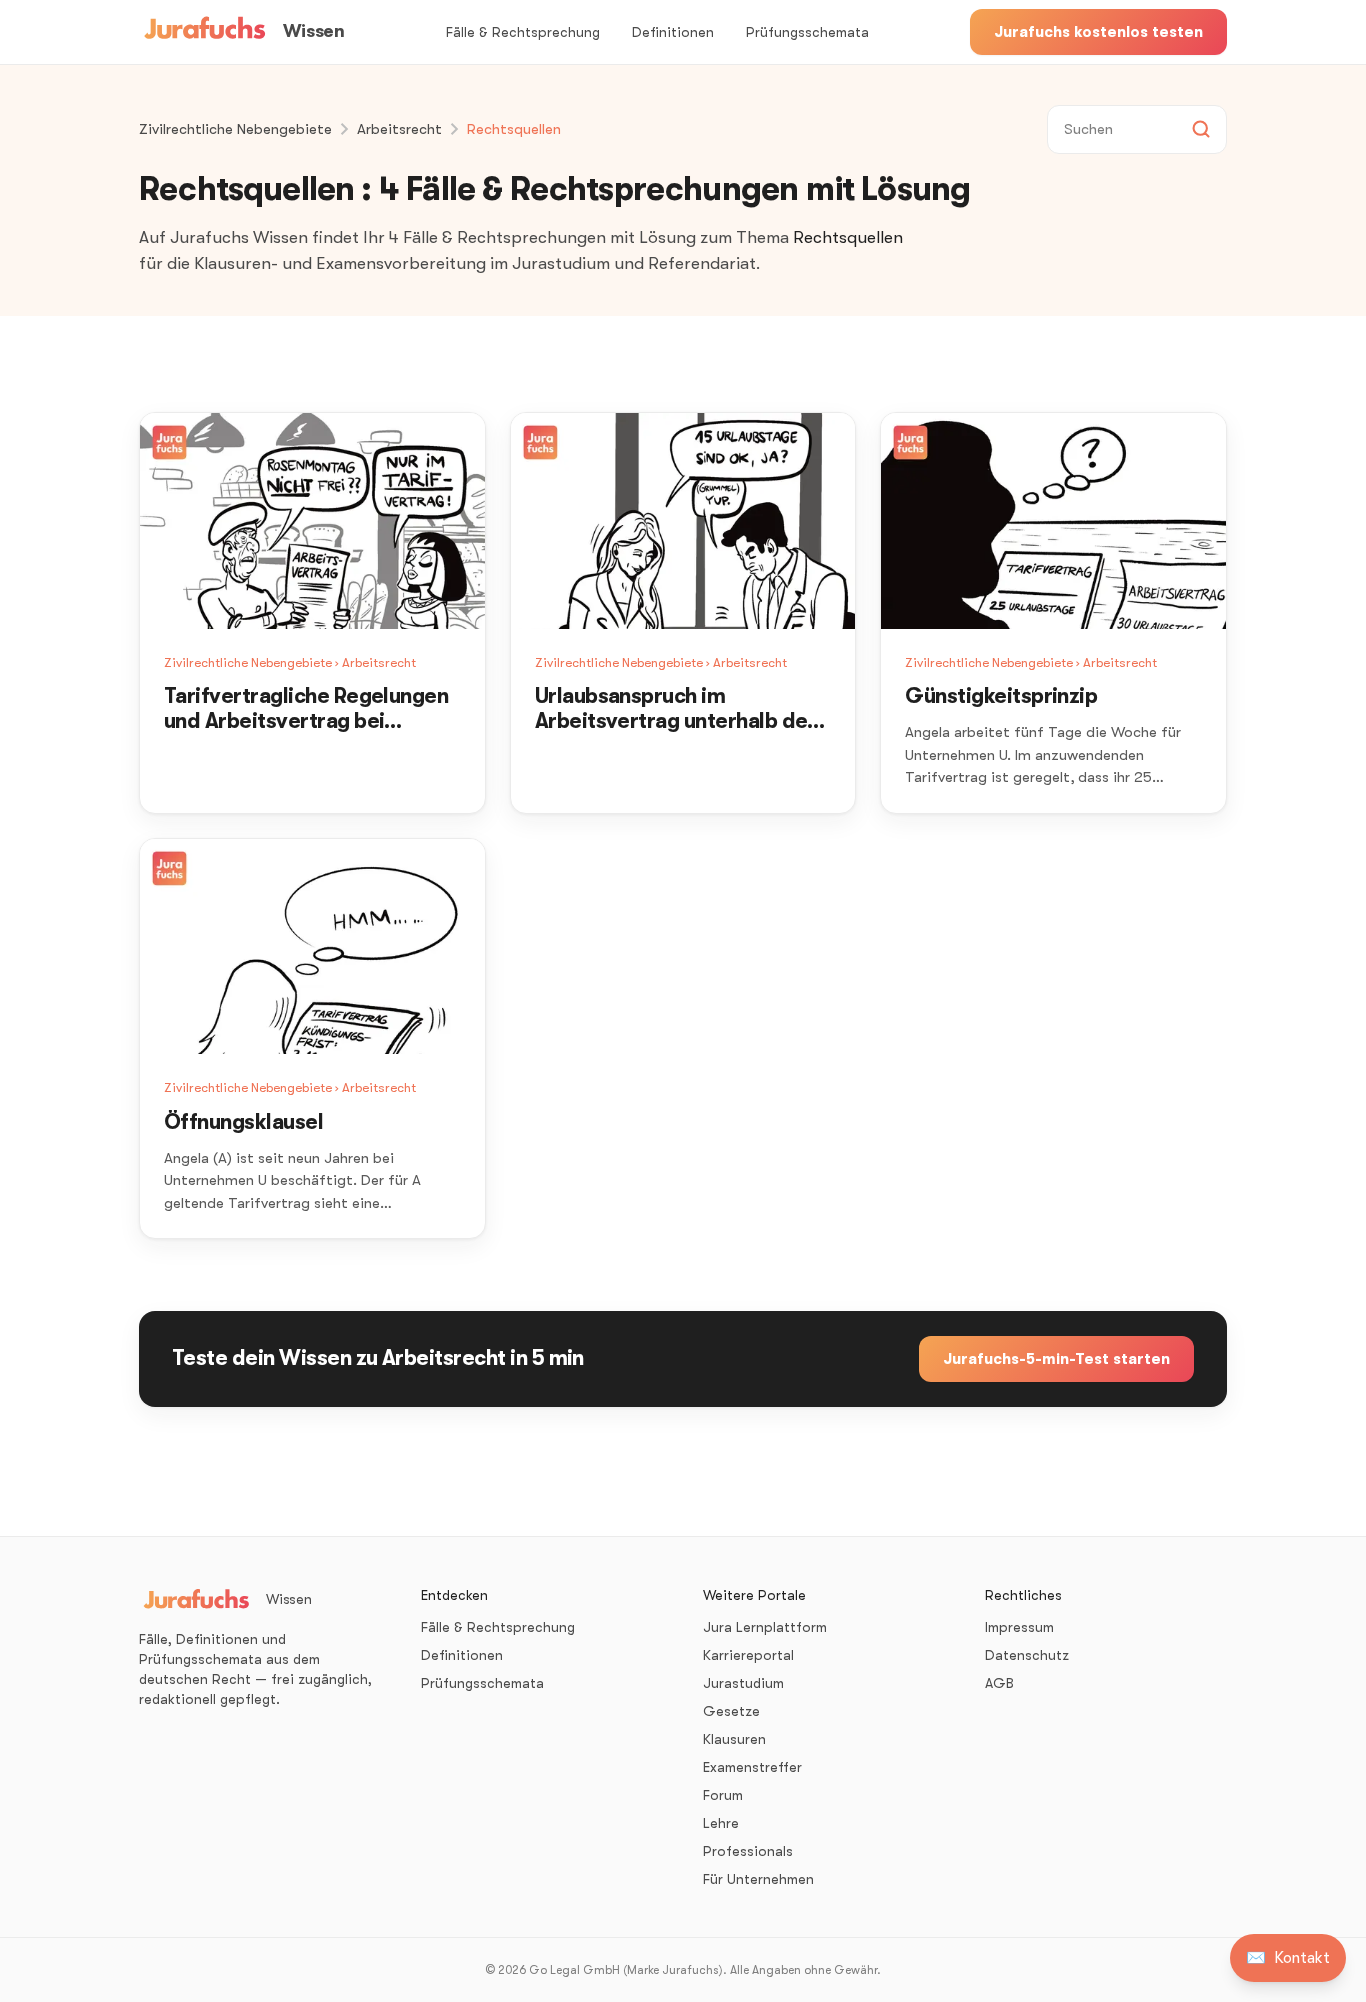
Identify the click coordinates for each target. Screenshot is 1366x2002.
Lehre (721, 1823)
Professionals (748, 1851)
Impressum (1019, 1627)
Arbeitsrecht (399, 129)
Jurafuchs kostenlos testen (1098, 32)
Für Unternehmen (758, 1879)
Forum (723, 1795)
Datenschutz (1027, 1655)
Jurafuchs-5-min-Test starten (1056, 1359)
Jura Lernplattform (765, 1627)
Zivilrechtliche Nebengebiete (235, 129)
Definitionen (673, 32)
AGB (999, 1683)
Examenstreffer (752, 1767)
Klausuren (734, 1739)
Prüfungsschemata (807, 32)
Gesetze (731, 1711)
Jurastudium (743, 1683)
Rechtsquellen (514, 129)
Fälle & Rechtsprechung (523, 32)
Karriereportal (748, 1655)
